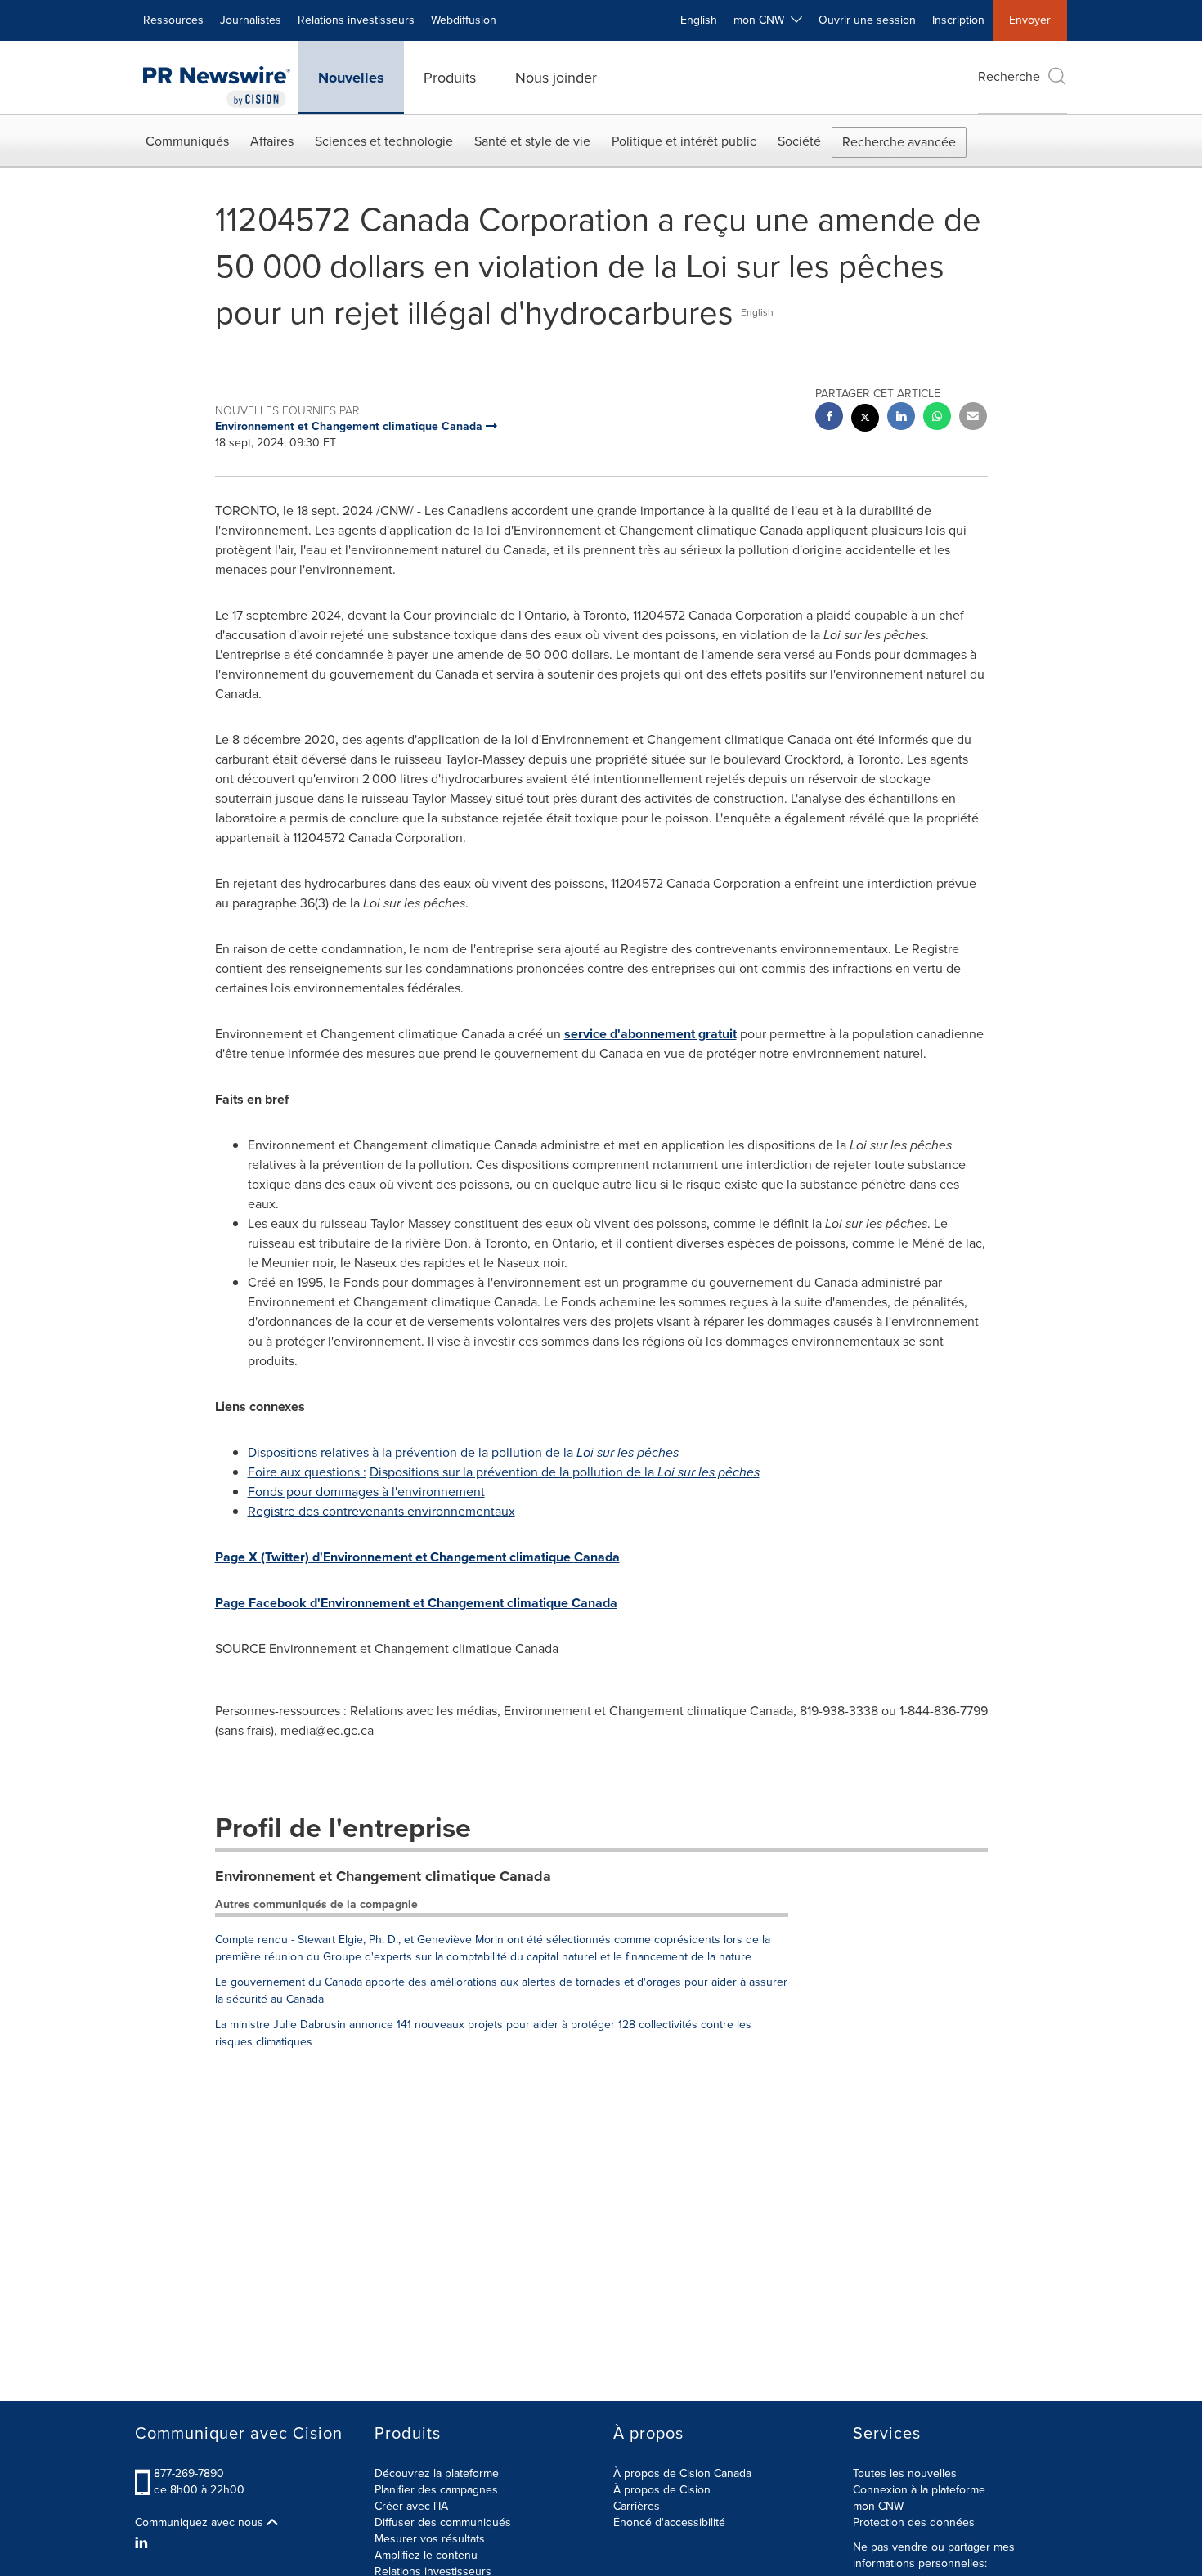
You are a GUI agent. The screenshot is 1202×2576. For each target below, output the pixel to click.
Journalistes (251, 20)
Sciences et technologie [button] (384, 141)
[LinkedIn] (144, 2543)
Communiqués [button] (187, 141)
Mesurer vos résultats (430, 2539)
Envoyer (1030, 20)
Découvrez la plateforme (437, 2473)
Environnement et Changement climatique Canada (383, 1876)
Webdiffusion (464, 20)
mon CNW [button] (762, 20)
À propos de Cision (662, 2490)
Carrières (637, 2506)
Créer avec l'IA (411, 2506)
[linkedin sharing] (901, 418)
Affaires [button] (272, 141)
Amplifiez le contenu (426, 2555)
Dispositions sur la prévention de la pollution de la (565, 1472)
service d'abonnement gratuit (650, 1034)
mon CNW (878, 2506)
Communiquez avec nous (201, 2523)
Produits (450, 78)
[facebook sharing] (829, 418)
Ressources (173, 20)
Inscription (958, 20)
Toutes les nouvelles (905, 2473)
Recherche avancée (899, 142)
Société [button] (799, 141)
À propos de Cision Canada (682, 2473)
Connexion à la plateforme (919, 2490)
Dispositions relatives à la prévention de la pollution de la (463, 1452)
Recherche (1009, 76)
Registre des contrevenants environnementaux (381, 1511)
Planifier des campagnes (436, 2490)
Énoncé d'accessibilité (669, 2522)
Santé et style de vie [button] (532, 141)
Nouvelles (351, 78)
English (699, 20)
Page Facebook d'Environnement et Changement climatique (416, 1603)
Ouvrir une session (867, 20)
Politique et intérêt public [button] (684, 141)
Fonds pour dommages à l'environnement (366, 1492)
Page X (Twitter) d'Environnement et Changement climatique (417, 1557)
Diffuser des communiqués (443, 2522)
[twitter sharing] (865, 420)
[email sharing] (973, 418)
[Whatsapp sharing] (937, 418)
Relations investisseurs (356, 20)
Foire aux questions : (307, 1472)
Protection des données (914, 2522)
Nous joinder (556, 78)
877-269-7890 (189, 2473)
